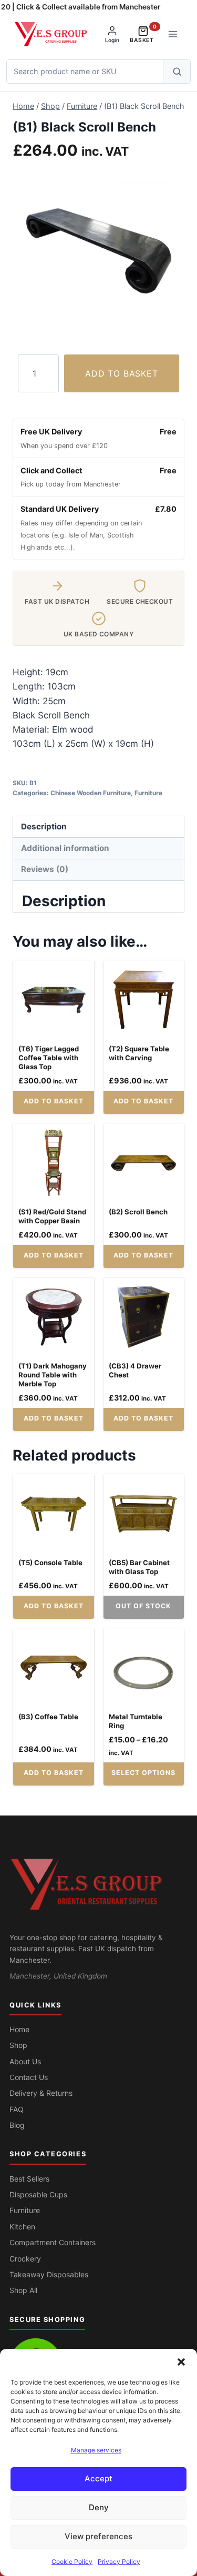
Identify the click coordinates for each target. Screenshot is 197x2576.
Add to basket (121, 373)
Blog (17, 2125)
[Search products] (177, 72)
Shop (18, 2045)
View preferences (98, 2536)
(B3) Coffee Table (48, 1717)
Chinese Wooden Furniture (91, 793)
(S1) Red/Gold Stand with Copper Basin (52, 1216)
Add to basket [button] (54, 1101)
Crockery (25, 2259)
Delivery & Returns (41, 2093)
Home (19, 2029)
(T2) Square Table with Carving (139, 1053)
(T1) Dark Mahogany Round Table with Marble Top (53, 1375)
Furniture (148, 793)
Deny (99, 2507)
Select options (143, 1773)
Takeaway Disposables (49, 2274)
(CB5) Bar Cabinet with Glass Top (139, 1567)
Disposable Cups (38, 2194)
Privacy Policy (119, 2562)
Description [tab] (44, 826)
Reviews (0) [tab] (45, 869)
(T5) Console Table (50, 1563)
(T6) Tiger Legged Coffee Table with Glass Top (49, 1058)
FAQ (17, 2109)
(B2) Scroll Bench (138, 1212)
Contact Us (29, 2077)
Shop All (23, 2290)
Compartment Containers (53, 2242)
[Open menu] (173, 34)
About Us (25, 2061)
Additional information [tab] (65, 848)
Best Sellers (29, 2179)
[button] (181, 2362)
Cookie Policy (72, 2562)
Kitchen (22, 2227)
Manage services (96, 2450)
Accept (98, 2478)
